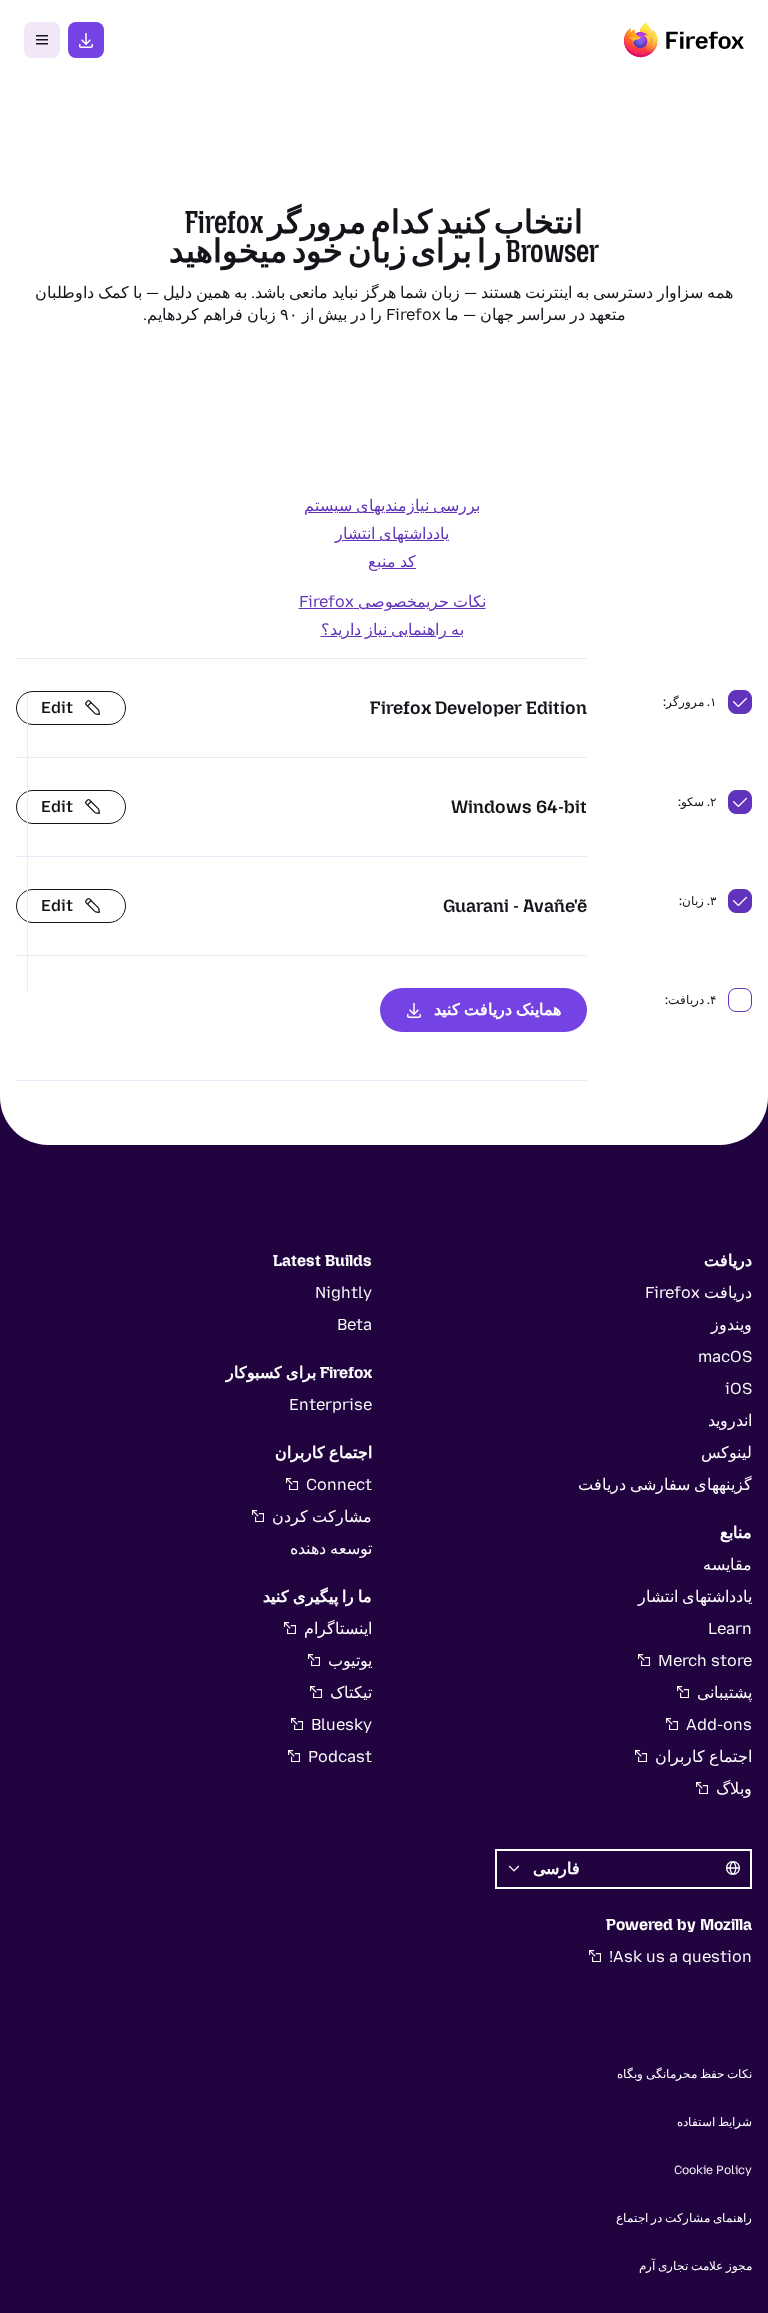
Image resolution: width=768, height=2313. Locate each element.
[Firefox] (684, 40)
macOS (725, 1356)
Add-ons (719, 1724)
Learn (730, 1628)
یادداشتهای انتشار (392, 533)
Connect (339, 1484)
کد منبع (392, 561)
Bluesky (341, 1724)
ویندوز (731, 1324)
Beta (354, 1324)
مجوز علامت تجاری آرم (695, 2266)
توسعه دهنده (331, 1548)
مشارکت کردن (322, 1516)
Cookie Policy (713, 2170)
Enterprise (330, 1404)
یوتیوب (350, 1660)
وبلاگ (734, 1788)
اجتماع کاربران (703, 1756)
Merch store (705, 1660)
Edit (57, 707)
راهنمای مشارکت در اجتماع (684, 2218)
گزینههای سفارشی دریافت (665, 1484)
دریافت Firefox (698, 1292)
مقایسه (727, 1564)
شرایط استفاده (714, 2122)
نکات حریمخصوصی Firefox (392, 601)
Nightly (343, 1292)
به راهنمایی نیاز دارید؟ (392, 629)
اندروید (730, 1420)
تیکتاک (351, 1692)
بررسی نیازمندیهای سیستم (392, 505)
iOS (738, 1388)
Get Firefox (86, 40)
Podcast (340, 1756)
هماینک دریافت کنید (497, 1009)
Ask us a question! (680, 1956)
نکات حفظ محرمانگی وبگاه (684, 2074)
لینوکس (726, 1452)
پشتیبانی (724, 1692)
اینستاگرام (338, 1628)
